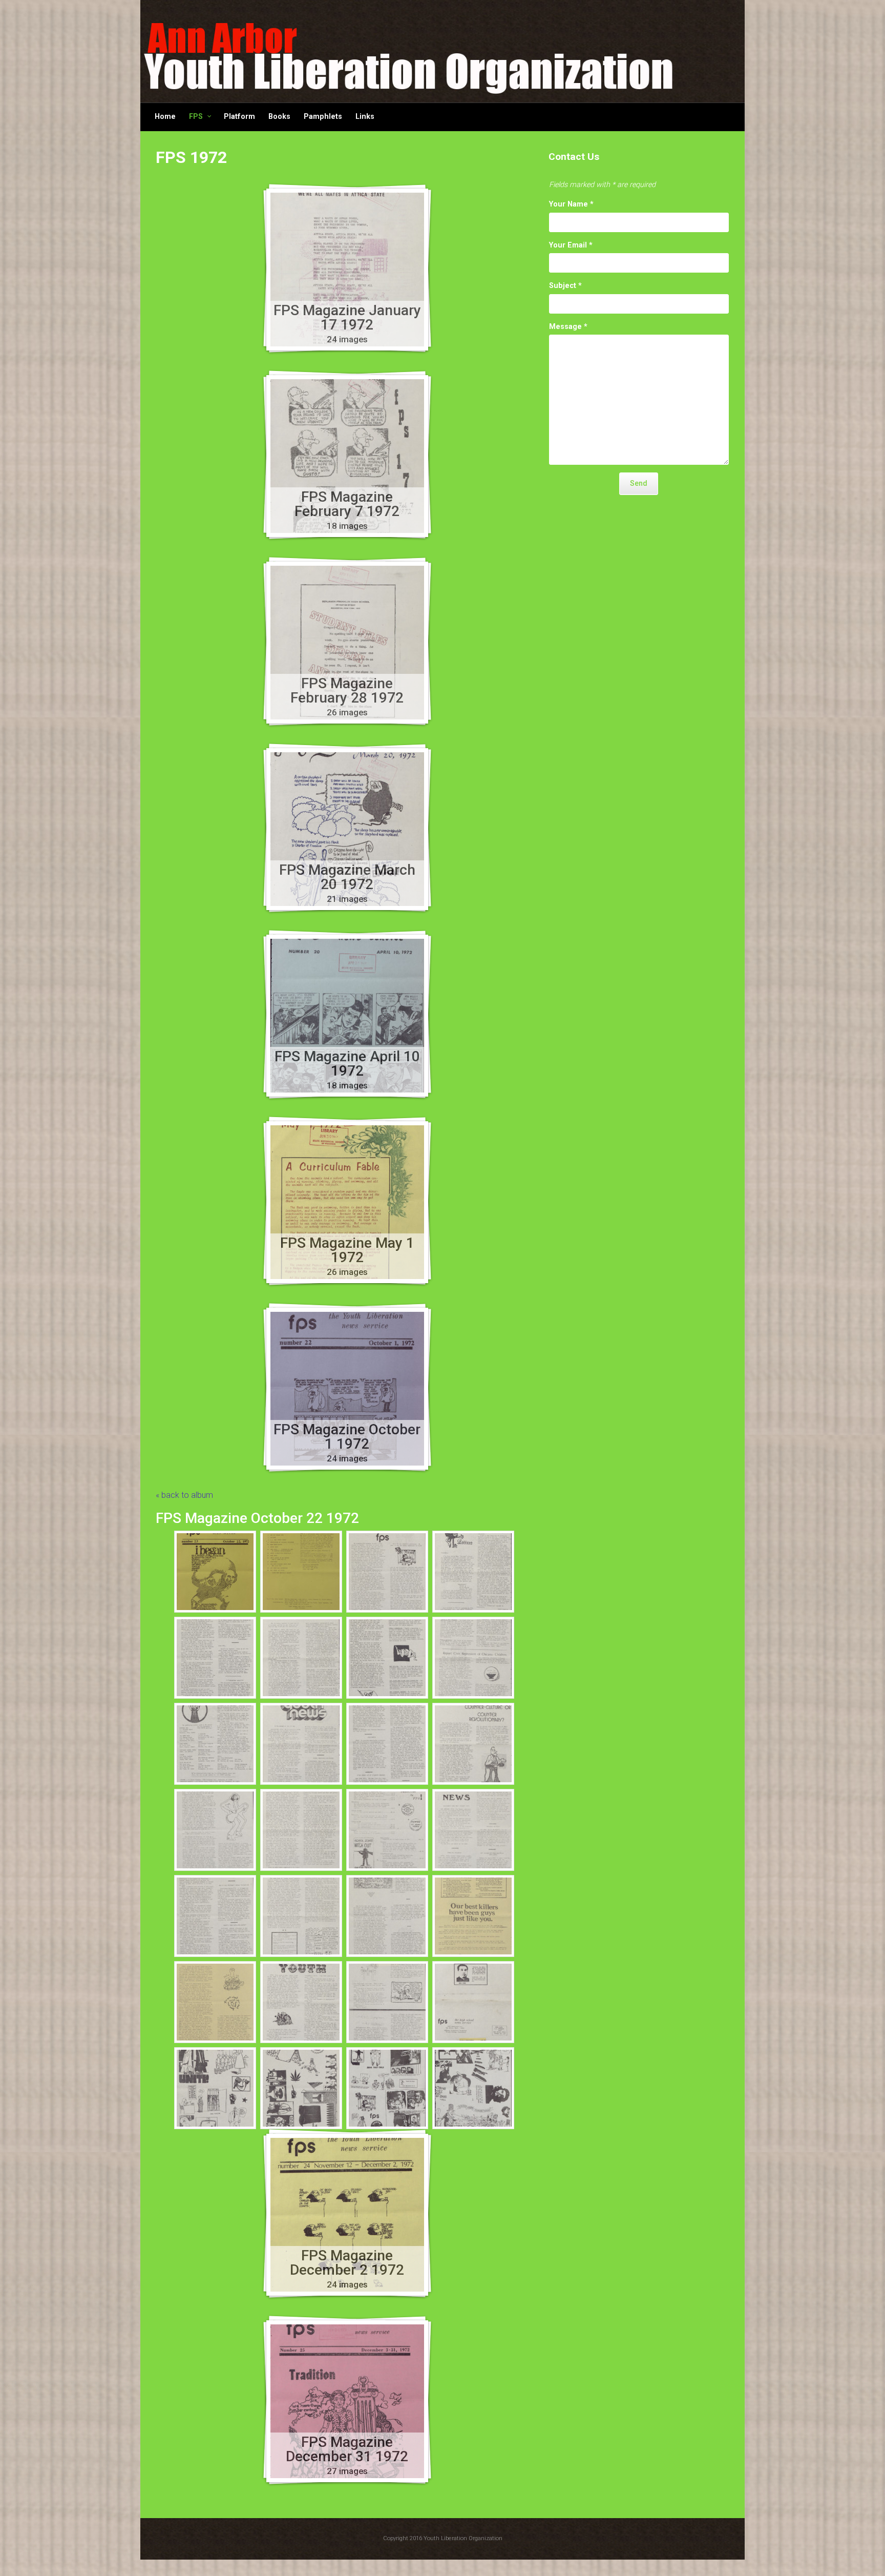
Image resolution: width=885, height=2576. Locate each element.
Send (639, 483)
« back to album (184, 1495)
